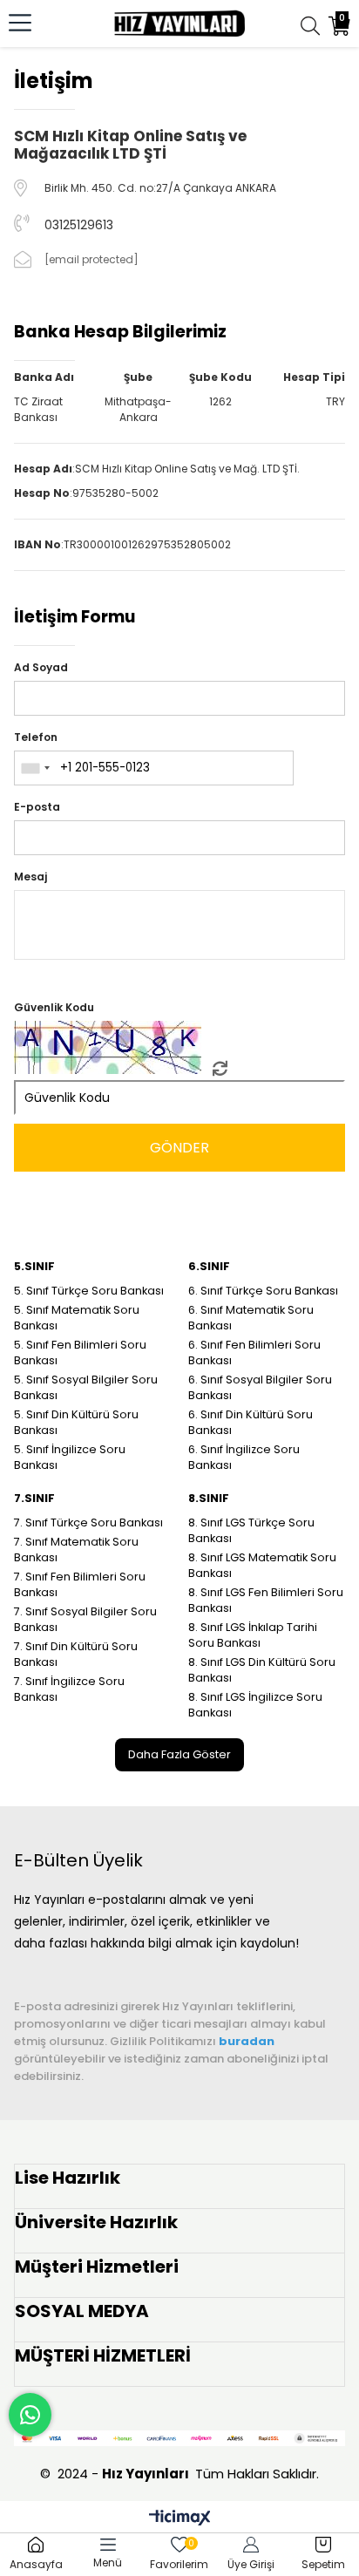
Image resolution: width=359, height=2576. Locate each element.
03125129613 (79, 225)
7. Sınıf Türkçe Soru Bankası (88, 1522)
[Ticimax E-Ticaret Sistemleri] (180, 2519)
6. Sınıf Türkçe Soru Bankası (263, 1291)
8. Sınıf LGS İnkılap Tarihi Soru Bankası (253, 1635)
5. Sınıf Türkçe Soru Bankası (89, 1291)
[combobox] (35, 768)
